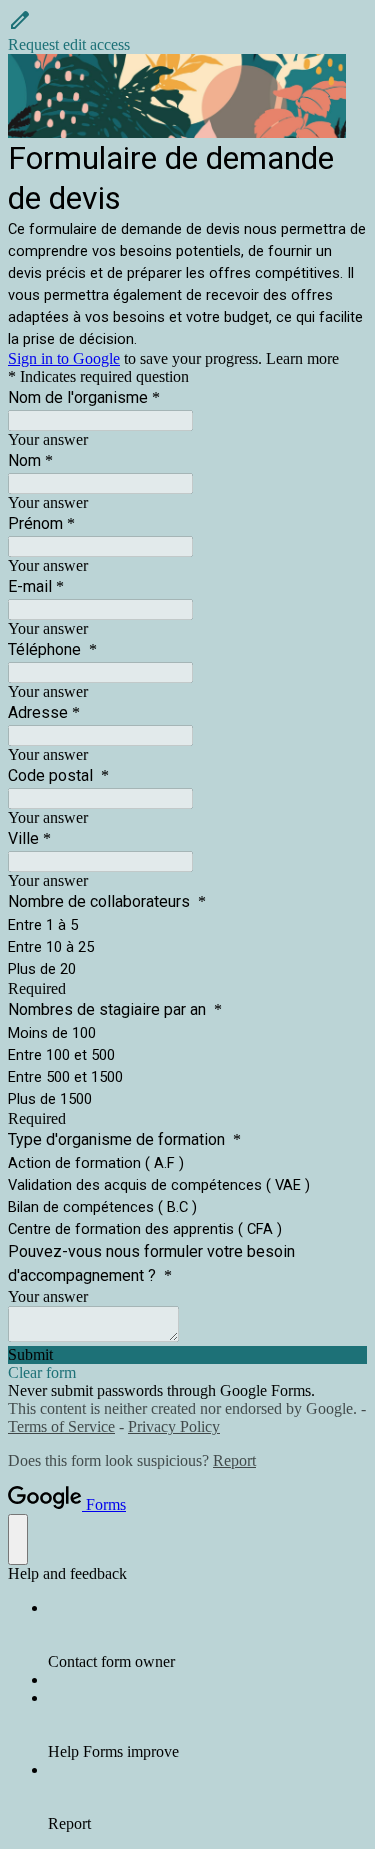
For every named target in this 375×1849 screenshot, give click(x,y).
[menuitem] (207, 1635)
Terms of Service (61, 1426)
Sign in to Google (64, 358)
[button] (187, 31)
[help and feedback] (18, 1539)
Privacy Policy (174, 1426)
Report (234, 1460)
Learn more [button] (302, 358)
